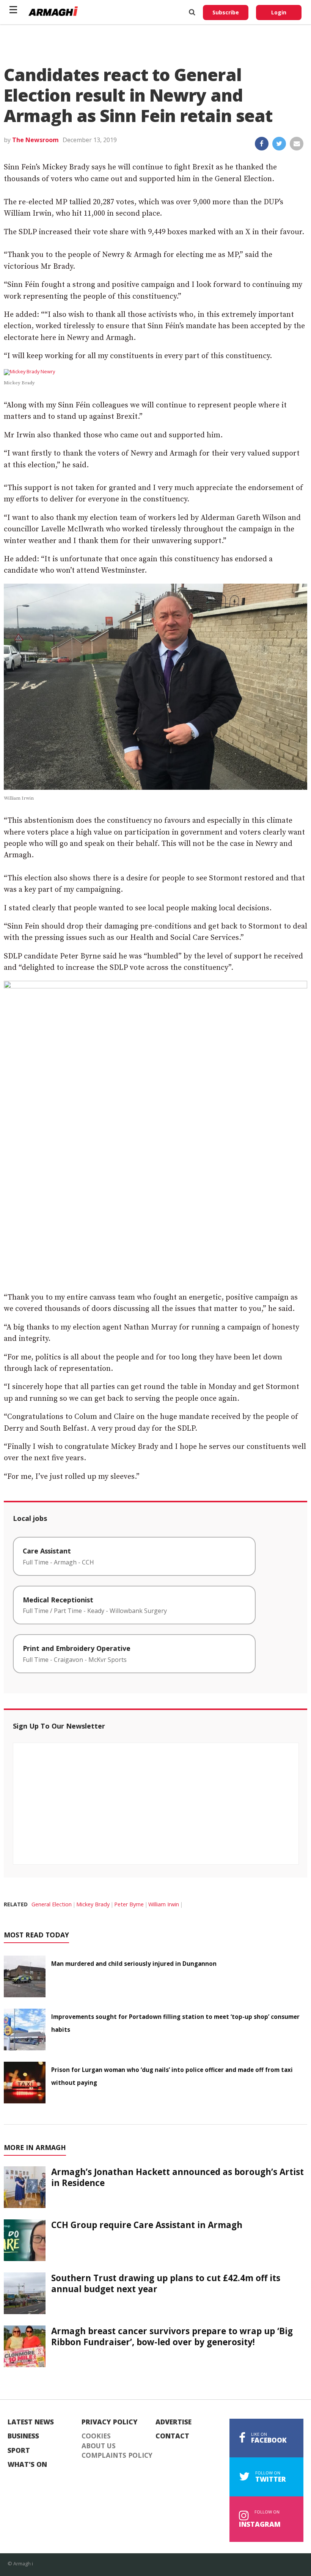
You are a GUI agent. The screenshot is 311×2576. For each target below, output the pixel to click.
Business (23, 2436)
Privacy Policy (110, 2422)
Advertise (174, 2422)
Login (279, 12)
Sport (19, 2451)
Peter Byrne (129, 1904)
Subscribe (226, 12)
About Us (99, 2446)
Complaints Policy (117, 2455)
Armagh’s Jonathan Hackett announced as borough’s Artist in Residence (177, 2177)
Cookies (96, 2436)
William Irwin (164, 1904)
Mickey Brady (93, 1904)
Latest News (31, 2422)
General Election (52, 1904)
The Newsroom (35, 140)
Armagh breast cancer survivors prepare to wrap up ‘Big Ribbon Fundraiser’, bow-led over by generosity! (172, 2336)
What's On (27, 2465)
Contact (172, 2436)
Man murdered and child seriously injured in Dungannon (134, 1964)
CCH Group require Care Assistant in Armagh (147, 2225)
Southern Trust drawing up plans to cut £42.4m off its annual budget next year (166, 2283)
